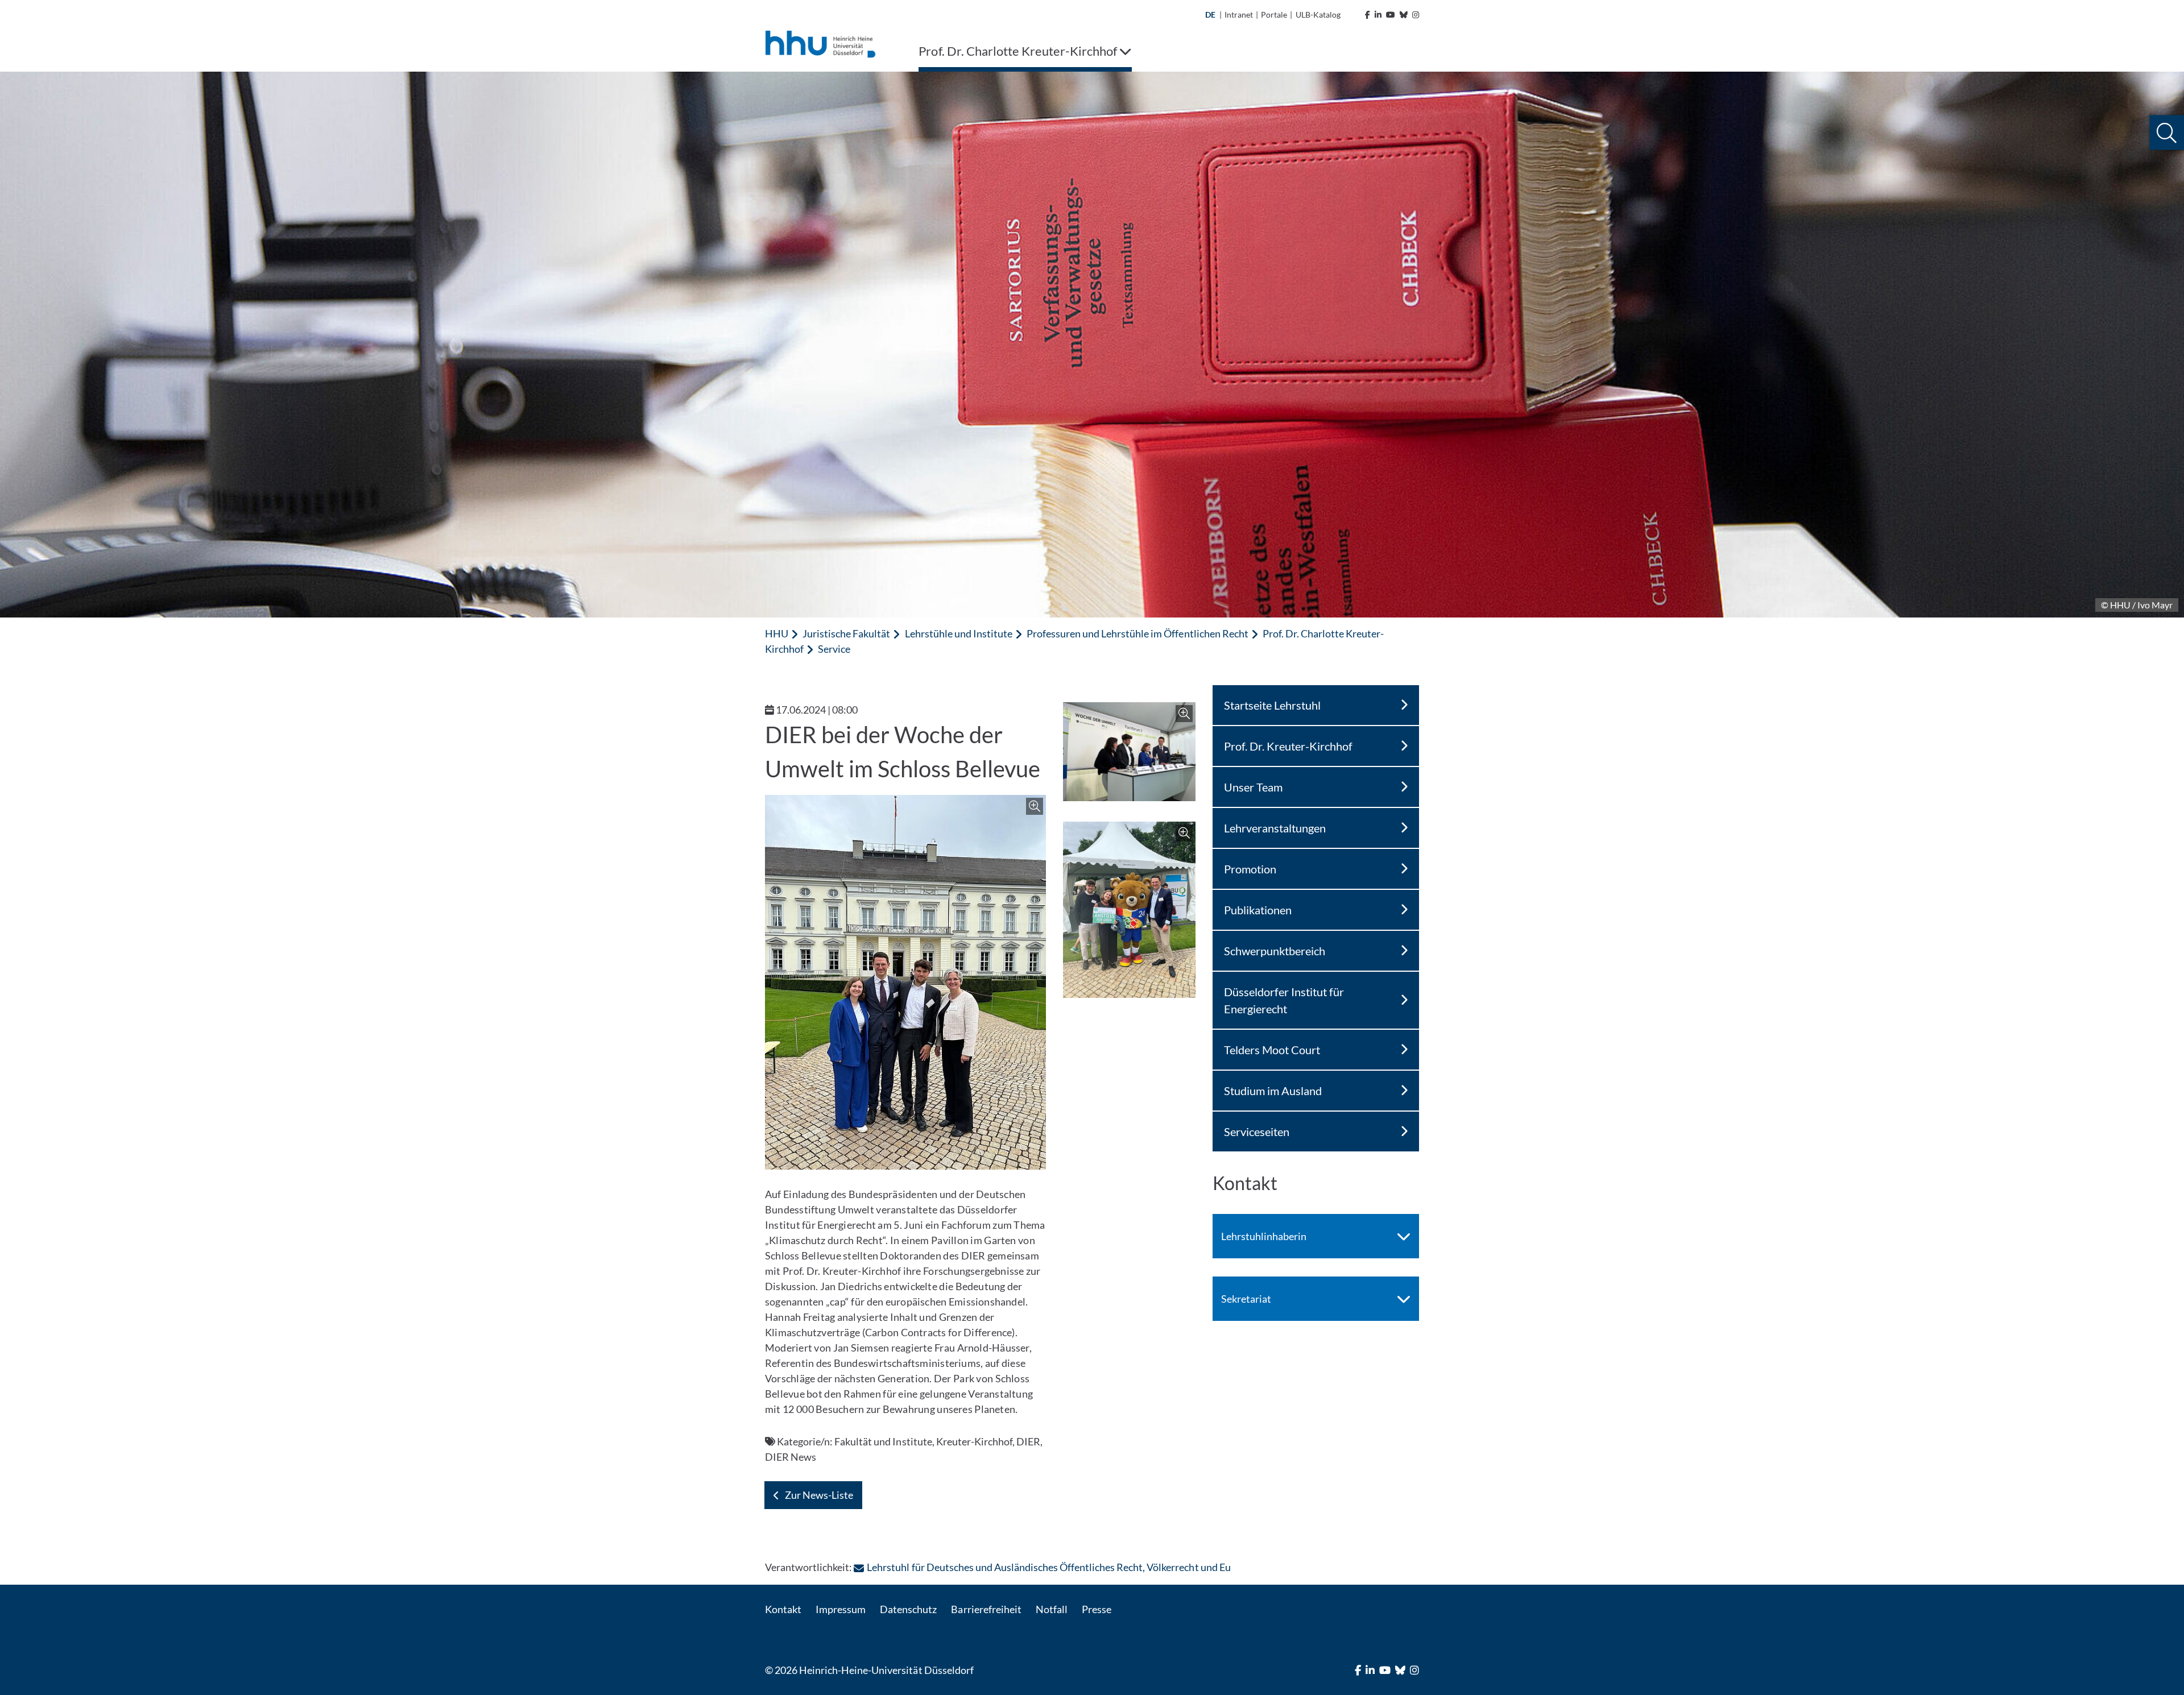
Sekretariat (1246, 1299)
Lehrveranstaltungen (1275, 828)
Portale (1274, 14)
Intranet (1239, 14)
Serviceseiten (1257, 1132)
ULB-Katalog (1318, 14)
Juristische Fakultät (846, 633)
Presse (1097, 1609)
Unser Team (1253, 787)
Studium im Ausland (1273, 1091)
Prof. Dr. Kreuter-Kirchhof (1288, 746)
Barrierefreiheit (986, 1609)
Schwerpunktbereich (1275, 951)
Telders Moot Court (1272, 1050)
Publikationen (1258, 910)
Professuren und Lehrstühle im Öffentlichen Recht (1137, 633)
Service (834, 649)
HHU (777, 633)
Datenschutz (908, 1609)
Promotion (1250, 869)
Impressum (841, 1609)
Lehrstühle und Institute (959, 633)
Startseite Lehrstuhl (1272, 705)
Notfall (1052, 1609)
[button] (2167, 133)
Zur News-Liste (819, 1495)
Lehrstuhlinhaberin (1264, 1236)
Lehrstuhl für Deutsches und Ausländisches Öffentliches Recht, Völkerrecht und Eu (1048, 1567)
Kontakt (783, 1609)
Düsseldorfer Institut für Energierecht (1284, 1000)
